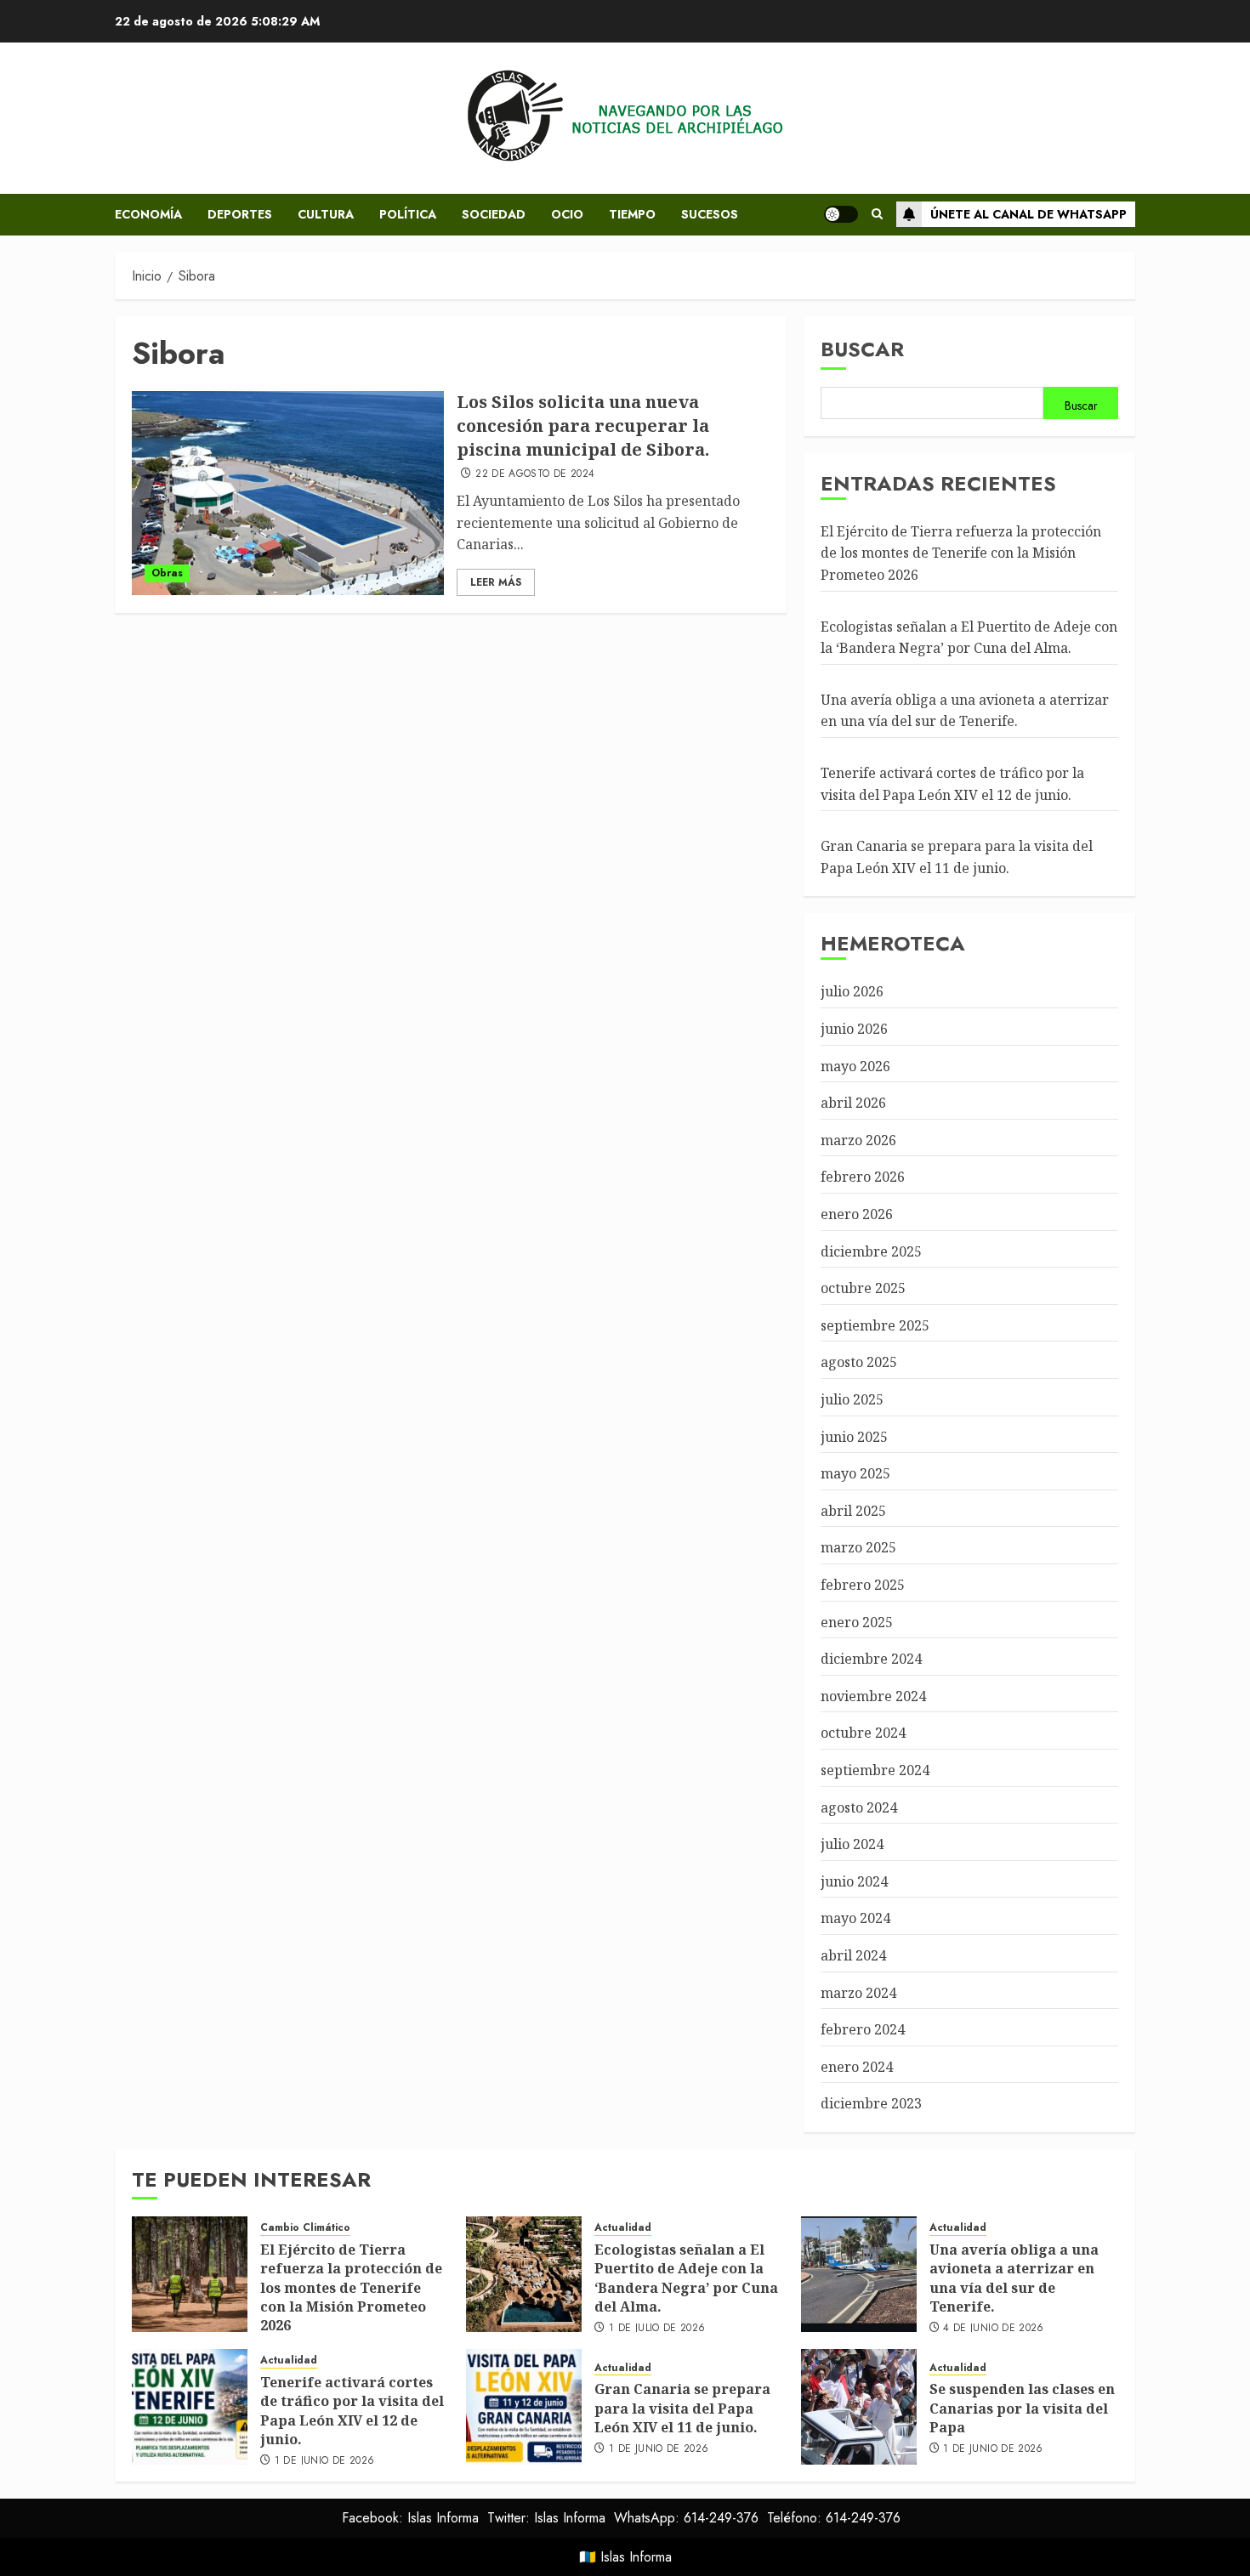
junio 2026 (854, 1029)
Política (408, 214)
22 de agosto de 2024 (535, 474)
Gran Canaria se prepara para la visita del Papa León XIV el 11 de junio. (682, 2408)
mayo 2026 (855, 1066)
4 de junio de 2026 (993, 2329)
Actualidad (623, 2228)
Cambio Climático (305, 2228)
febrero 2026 (863, 1177)
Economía (148, 214)
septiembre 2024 (875, 1770)
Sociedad (494, 214)
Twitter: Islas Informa (546, 2518)
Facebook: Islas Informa (410, 2518)
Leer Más (496, 582)
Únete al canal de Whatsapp (1028, 214)
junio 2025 (854, 1437)
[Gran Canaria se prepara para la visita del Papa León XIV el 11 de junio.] (524, 2407)
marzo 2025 (858, 1547)
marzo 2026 (858, 1140)
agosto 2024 (859, 1807)
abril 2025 (853, 1511)
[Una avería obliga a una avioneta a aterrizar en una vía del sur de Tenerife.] (859, 2274)
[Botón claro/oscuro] (841, 214)
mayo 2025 (855, 1473)
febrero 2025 (863, 1585)
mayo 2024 (855, 1918)
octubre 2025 (863, 1288)
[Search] (877, 214)
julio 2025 (852, 1399)
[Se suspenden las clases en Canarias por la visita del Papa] (859, 2407)
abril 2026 (853, 1103)
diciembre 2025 (871, 1251)
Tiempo (632, 214)
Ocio (567, 214)
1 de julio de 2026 (657, 2329)
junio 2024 (854, 1881)
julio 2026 (852, 991)
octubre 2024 (863, 1733)
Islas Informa (636, 2557)
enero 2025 (857, 1622)
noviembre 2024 (873, 1696)
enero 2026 (857, 1214)
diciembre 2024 (871, 1659)
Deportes (240, 214)
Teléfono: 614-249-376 (834, 2518)
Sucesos (710, 214)
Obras (167, 573)
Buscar (862, 349)
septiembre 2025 (875, 1325)
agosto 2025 (859, 1362)
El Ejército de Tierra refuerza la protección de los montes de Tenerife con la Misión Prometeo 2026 (961, 553)
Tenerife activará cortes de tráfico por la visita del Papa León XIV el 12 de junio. (352, 2411)
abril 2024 (853, 1955)
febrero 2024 (863, 2029)
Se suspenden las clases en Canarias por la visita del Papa (1022, 2408)
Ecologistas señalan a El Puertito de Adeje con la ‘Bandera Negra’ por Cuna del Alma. (686, 2278)
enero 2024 (857, 2067)
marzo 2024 (858, 1993)
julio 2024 (852, 1844)
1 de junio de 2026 (324, 2461)
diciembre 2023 (871, 2103)
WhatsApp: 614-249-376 (686, 2518)
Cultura (326, 214)
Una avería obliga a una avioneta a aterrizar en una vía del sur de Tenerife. (965, 711)
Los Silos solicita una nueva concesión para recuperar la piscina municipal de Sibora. (583, 426)
